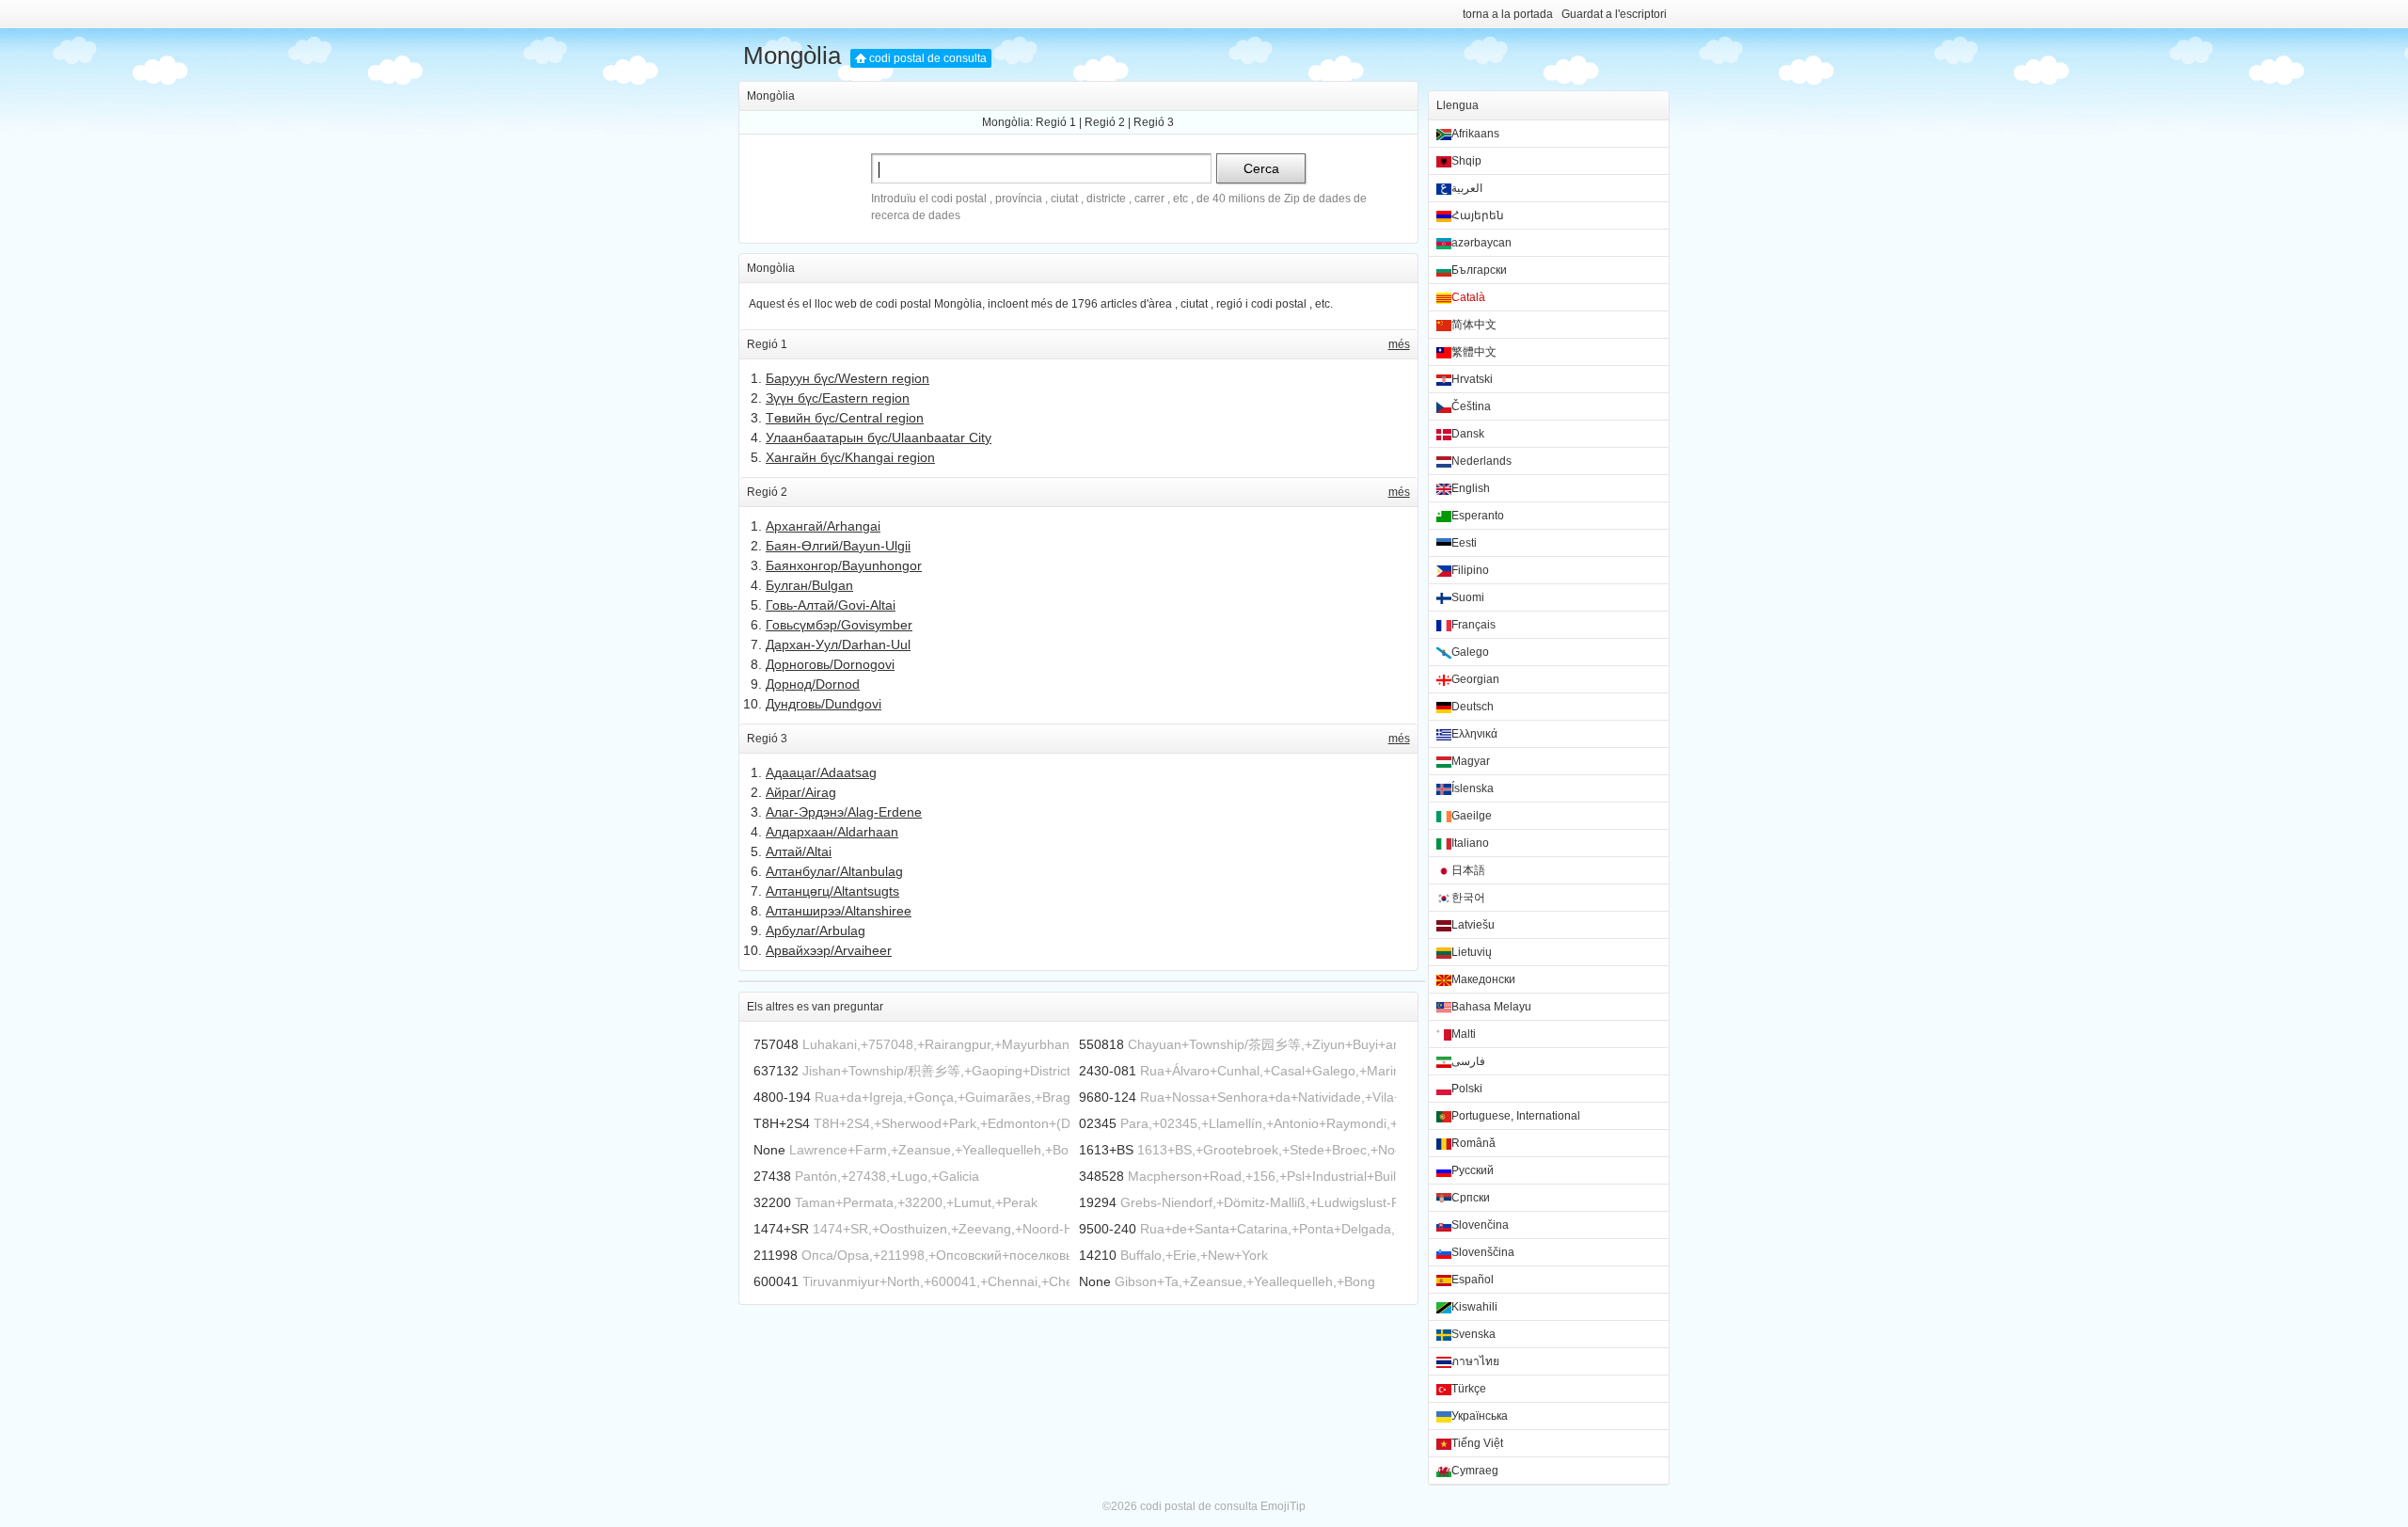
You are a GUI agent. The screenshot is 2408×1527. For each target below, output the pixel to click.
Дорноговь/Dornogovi (830, 664)
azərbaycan (1481, 243)
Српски (1471, 1198)
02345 (1098, 1123)
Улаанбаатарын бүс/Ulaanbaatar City (879, 437)
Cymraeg (1475, 1471)
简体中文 (1474, 325)
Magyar (1471, 761)
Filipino (1470, 570)
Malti (1464, 1034)
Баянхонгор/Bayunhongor (844, 565)
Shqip (1466, 161)
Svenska (1473, 1334)
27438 (772, 1176)
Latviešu (1473, 925)
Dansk (1468, 434)
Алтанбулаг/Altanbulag (834, 871)
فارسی (1468, 1061)
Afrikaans (1475, 134)
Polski (1467, 1089)
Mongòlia (792, 56)
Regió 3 (1154, 122)
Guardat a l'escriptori (1614, 14)
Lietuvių (1472, 952)
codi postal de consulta (928, 58)
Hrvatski (1472, 379)
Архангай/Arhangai (823, 526)
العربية (1467, 188)
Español (1473, 1280)
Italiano (1470, 843)
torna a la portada (1508, 14)
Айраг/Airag (801, 792)
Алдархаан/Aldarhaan (832, 832)
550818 (1101, 1044)
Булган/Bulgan (809, 585)
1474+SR (781, 1229)
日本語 (1468, 870)
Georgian (1475, 679)
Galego (1470, 652)
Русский (1473, 1170)
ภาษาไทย (1475, 1361)
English (1471, 488)
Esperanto (1478, 516)
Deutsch (1473, 707)
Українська (1480, 1416)
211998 (776, 1255)
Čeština (1471, 406)
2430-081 (1108, 1071)
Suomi (1468, 597)
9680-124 (1108, 1097)
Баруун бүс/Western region (848, 378)
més (1399, 344)
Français (1473, 625)
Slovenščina (1483, 1252)
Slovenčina (1480, 1225)
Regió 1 (1056, 122)
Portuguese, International (1516, 1116)
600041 (776, 1281)
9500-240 (1108, 1229)
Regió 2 (1105, 122)
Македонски (1483, 979)
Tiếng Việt (1477, 1443)
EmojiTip (1283, 1506)
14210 (1098, 1255)
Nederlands (1481, 461)
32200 (772, 1202)
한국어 (1468, 898)
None (769, 1150)
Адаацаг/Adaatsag (821, 772)
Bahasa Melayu (1491, 1007)
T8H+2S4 (782, 1123)
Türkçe (1469, 1389)
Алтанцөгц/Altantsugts (832, 891)
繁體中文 (1474, 352)
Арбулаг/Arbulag (816, 931)
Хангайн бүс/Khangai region (850, 457)
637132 (776, 1071)
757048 (776, 1044)
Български (1479, 270)
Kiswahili (1474, 1307)
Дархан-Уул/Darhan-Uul (838, 644)
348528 (1101, 1176)
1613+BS (1106, 1150)
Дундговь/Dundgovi (824, 704)
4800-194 (782, 1097)
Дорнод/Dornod (813, 684)
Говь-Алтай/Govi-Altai (831, 605)
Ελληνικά (1474, 734)
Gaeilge (1472, 816)
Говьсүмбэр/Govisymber (839, 625)
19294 (1098, 1202)
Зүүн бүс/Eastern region (838, 398)
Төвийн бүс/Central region (845, 418)
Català (1468, 297)
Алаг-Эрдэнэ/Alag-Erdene (844, 812)
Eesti (1464, 543)
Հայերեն (1478, 215)
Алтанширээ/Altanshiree (839, 911)
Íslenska (1473, 788)
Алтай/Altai (799, 851)
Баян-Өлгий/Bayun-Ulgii (838, 546)
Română (1473, 1143)
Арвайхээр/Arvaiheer (829, 950)
